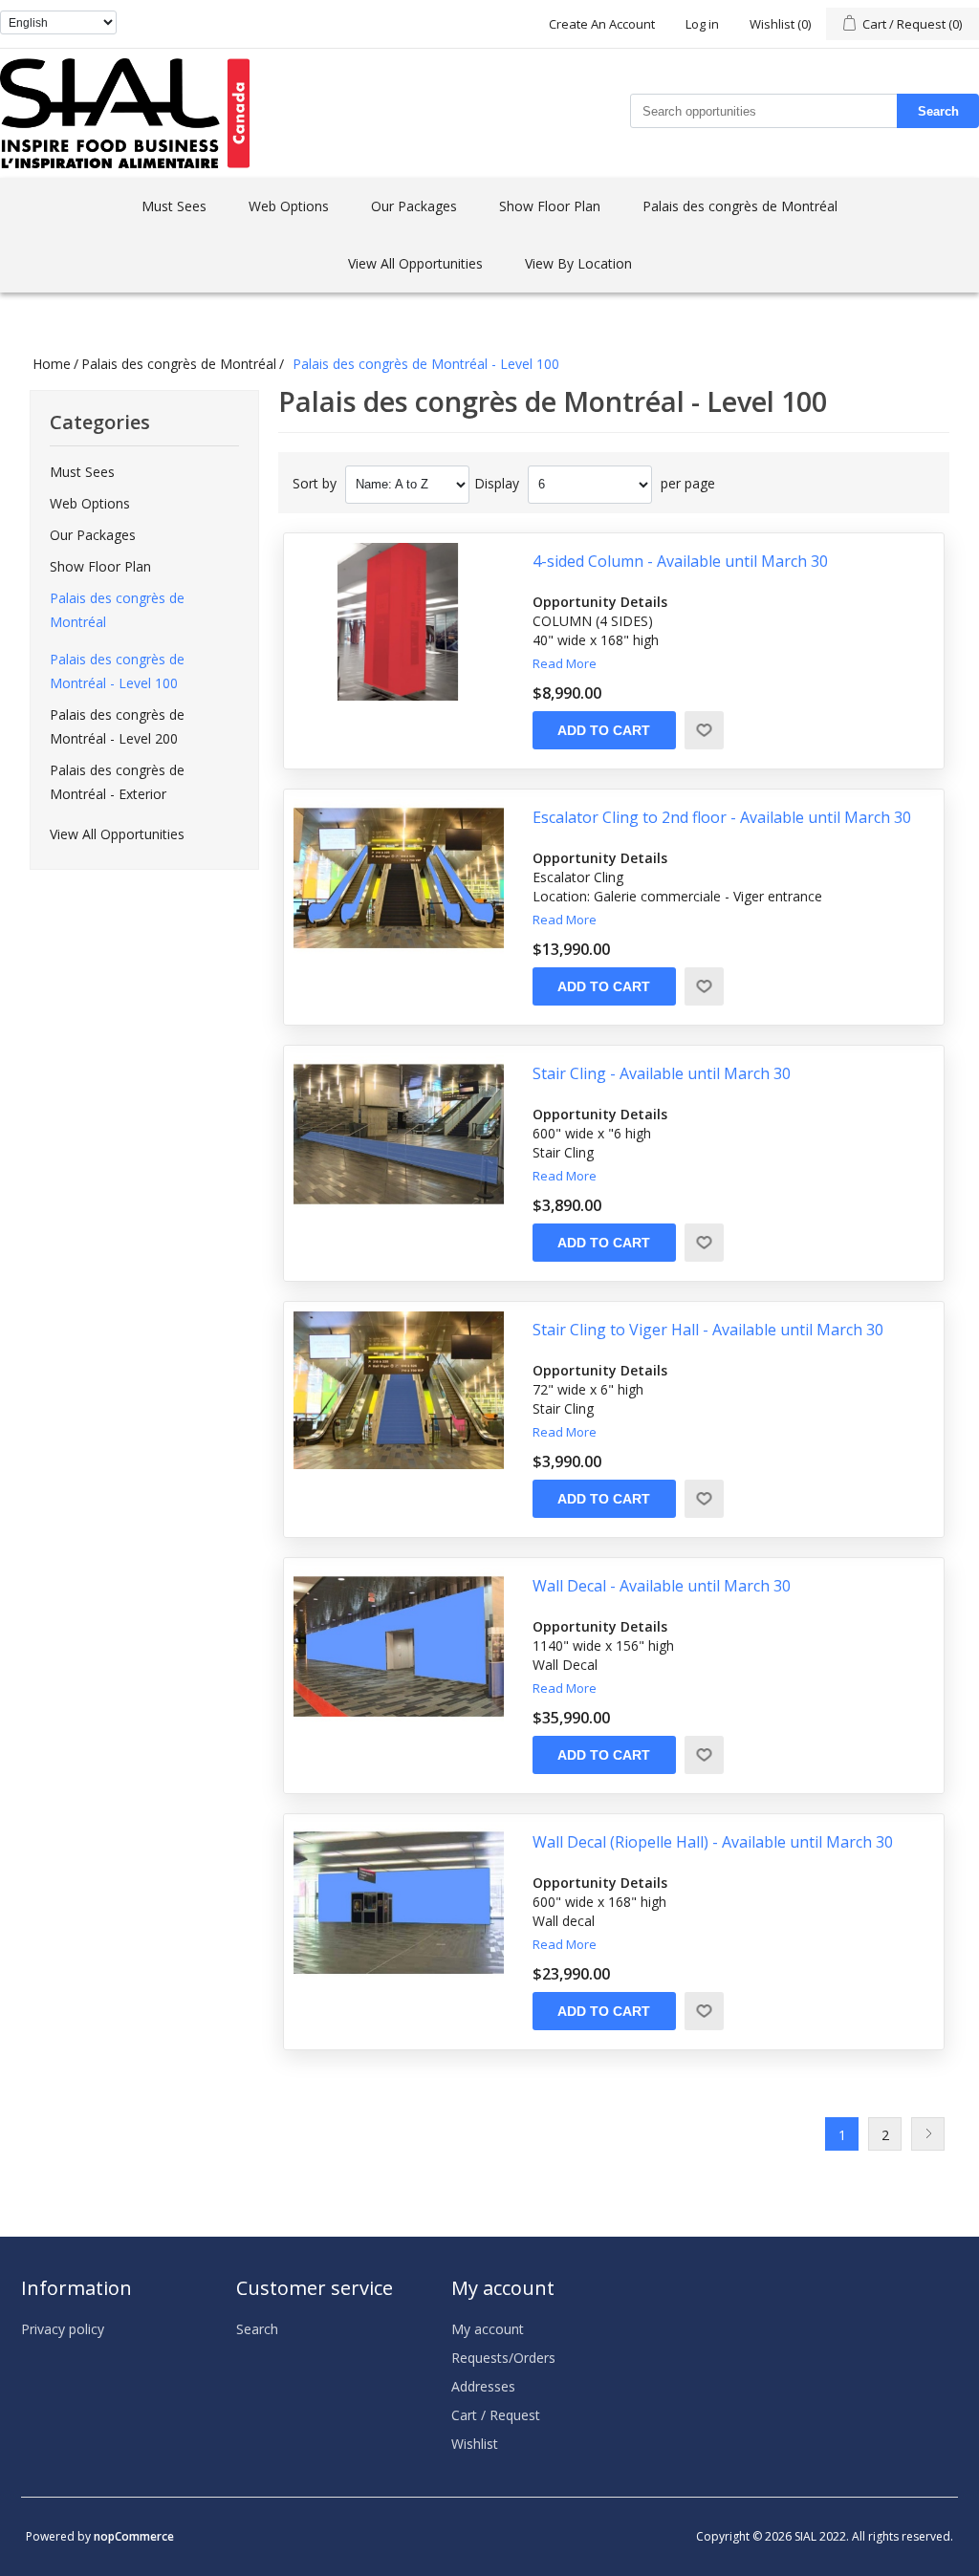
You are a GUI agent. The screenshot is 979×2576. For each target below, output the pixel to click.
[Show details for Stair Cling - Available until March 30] (399, 1134)
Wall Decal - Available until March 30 (662, 1586)
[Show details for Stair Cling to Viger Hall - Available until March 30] (399, 1390)
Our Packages (414, 206)
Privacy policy (63, 2329)
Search (938, 111)
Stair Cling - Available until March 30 (662, 1074)
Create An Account (602, 24)
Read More (565, 663)
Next (928, 2134)
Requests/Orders (503, 2358)
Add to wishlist (704, 730)
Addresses (483, 2386)
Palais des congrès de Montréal (740, 206)
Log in (702, 24)
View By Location (578, 263)
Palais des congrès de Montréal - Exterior (117, 782)
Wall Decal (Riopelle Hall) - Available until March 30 (713, 1842)
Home (52, 364)
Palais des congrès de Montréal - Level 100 (117, 671)
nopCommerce (134, 2536)
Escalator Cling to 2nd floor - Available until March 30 (722, 818)
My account (488, 2329)
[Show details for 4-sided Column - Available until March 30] (399, 622)
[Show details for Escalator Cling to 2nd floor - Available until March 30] (399, 878)
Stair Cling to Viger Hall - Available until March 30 (708, 1330)
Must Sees (174, 206)
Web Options (289, 206)
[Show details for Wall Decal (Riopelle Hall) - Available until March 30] (399, 1903)
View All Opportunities (415, 263)
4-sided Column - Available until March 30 (680, 562)
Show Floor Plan (550, 206)
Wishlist (475, 2444)
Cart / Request (496, 2415)
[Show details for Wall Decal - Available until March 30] (399, 1646)
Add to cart (604, 730)
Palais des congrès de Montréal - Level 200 (117, 726)
